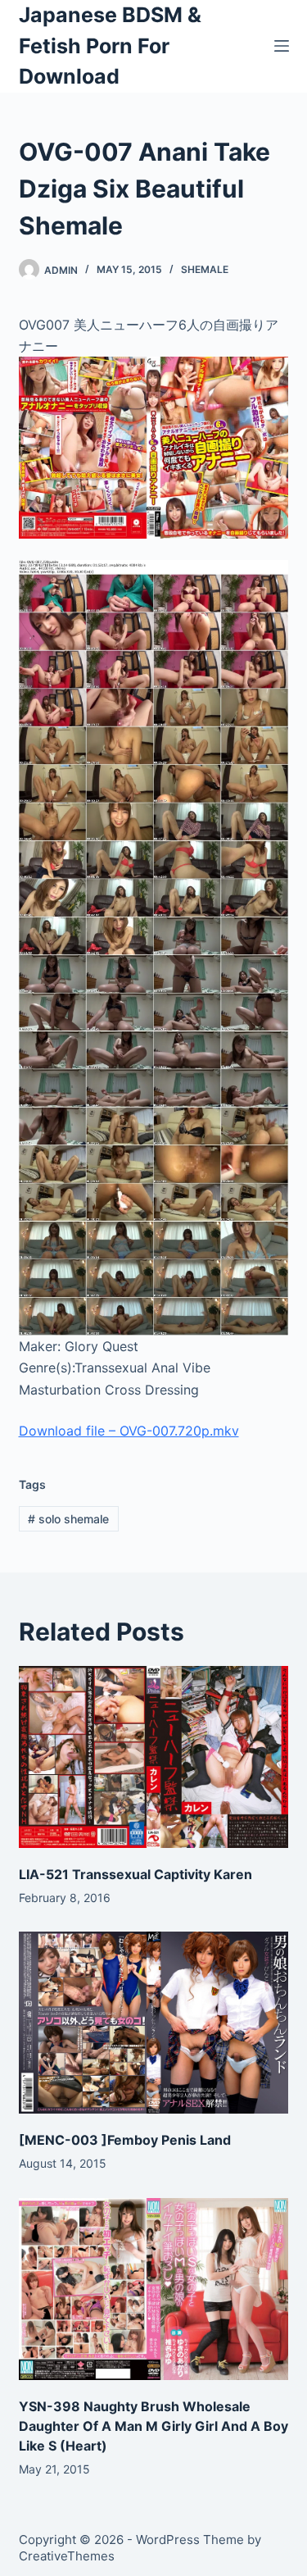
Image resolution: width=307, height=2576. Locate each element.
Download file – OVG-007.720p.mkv (129, 1431)
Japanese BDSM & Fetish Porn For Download (110, 46)
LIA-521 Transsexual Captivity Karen (135, 1874)
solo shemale (68, 1519)
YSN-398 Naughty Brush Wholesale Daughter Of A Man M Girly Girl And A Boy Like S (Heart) (153, 2426)
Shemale (205, 269)
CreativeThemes (67, 2556)
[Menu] (282, 46)
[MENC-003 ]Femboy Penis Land (125, 2140)
